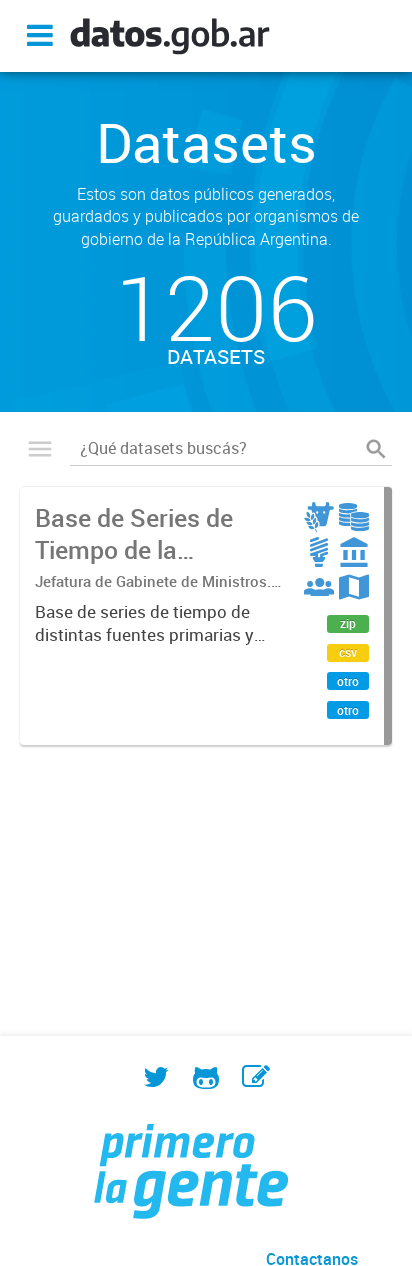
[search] (376, 449)
